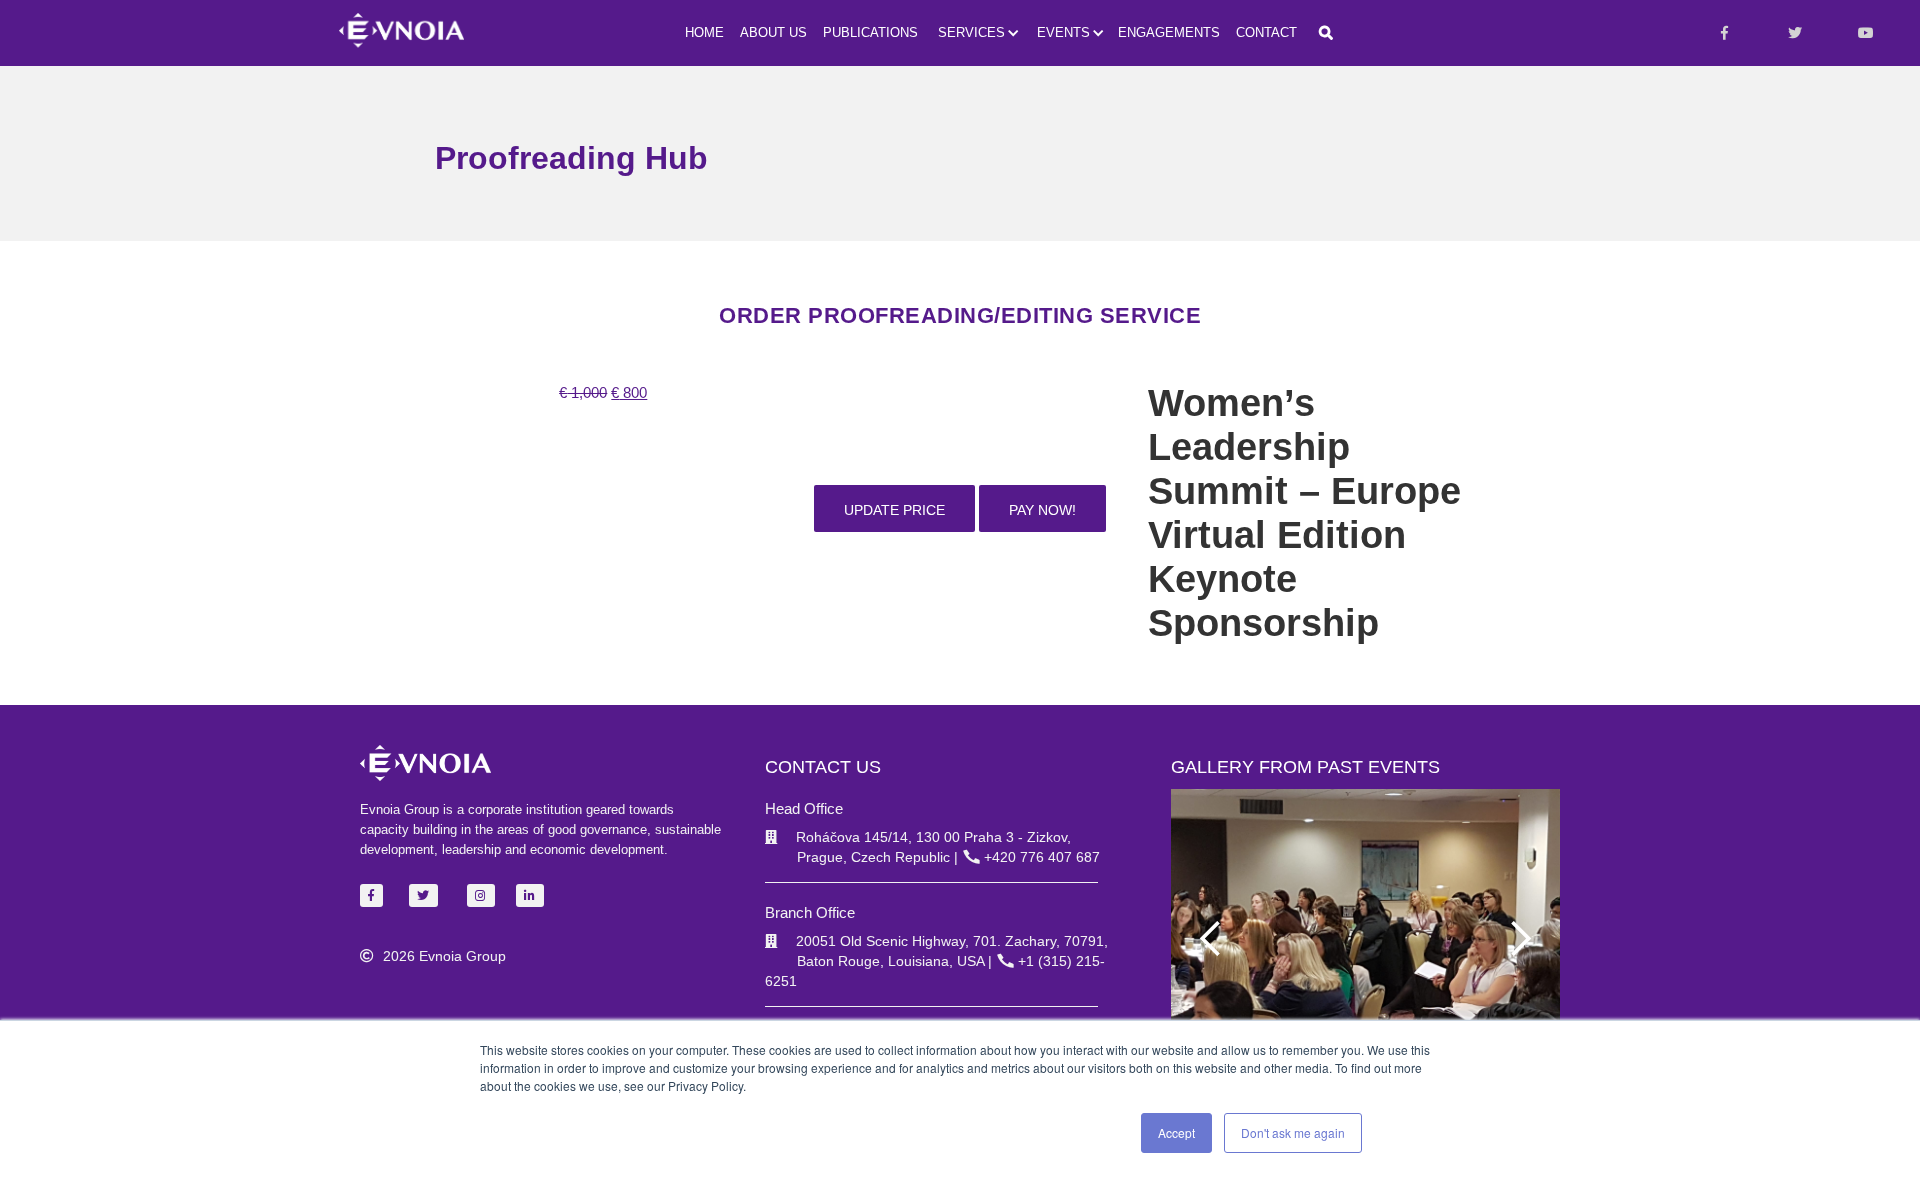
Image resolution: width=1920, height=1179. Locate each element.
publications (870, 32)
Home (704, 32)
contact (1266, 32)
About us (773, 32)
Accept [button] (1176, 1132)
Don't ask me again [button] (1293, 1132)
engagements (1169, 32)
